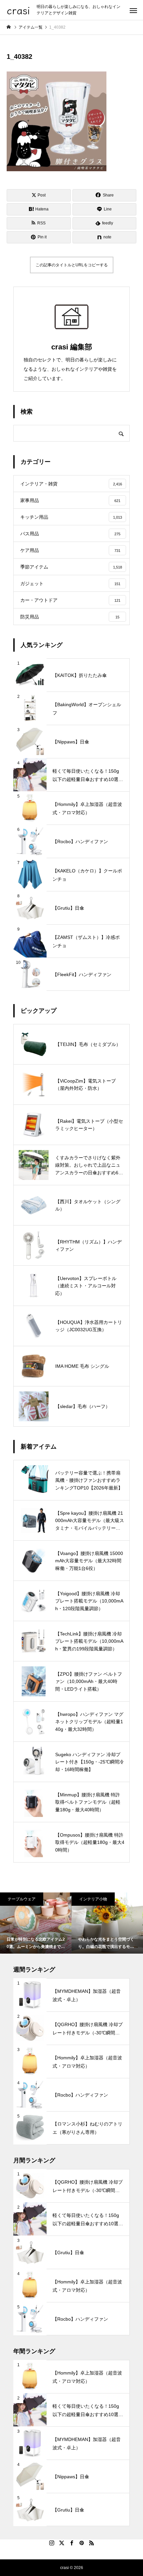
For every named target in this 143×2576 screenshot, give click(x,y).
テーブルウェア (22, 1899)
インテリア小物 (93, 1899)
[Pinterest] (81, 2543)
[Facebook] (71, 2543)
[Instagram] (52, 2543)
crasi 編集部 (72, 347)
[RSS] (91, 2543)
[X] (62, 2543)
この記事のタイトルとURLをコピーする (72, 265)
